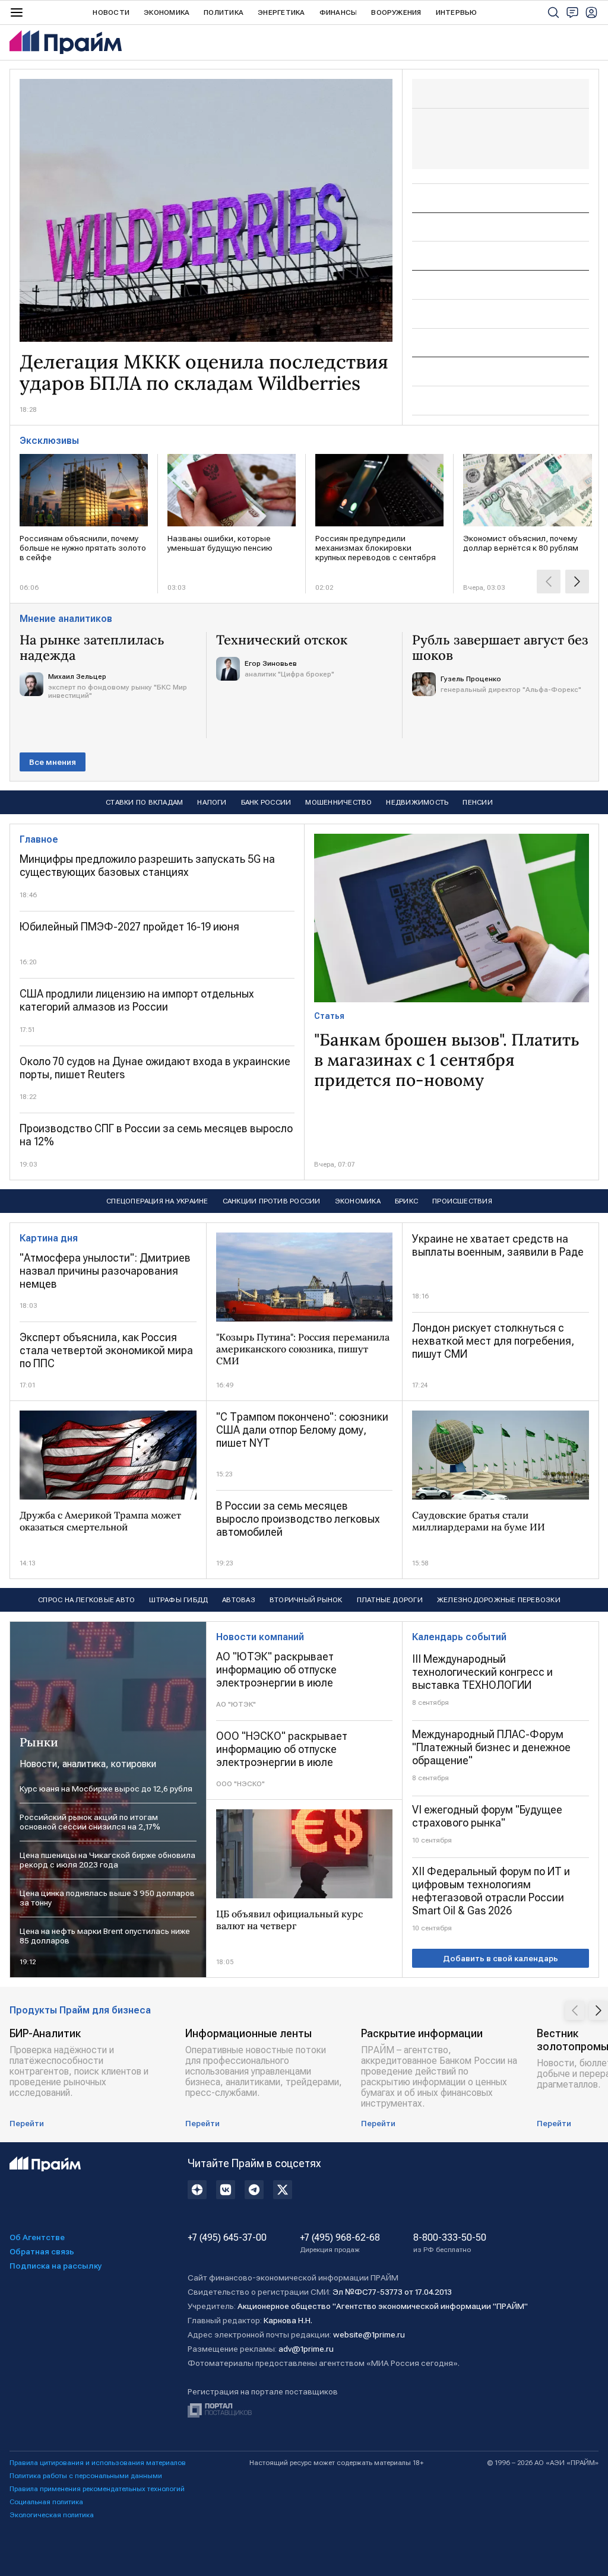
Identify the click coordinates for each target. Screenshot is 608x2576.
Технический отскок (282, 640)
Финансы (338, 12)
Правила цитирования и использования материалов (98, 2463)
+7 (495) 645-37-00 (227, 2238)
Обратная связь (42, 2251)
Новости (111, 12)
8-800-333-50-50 (450, 2243)
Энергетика (281, 12)
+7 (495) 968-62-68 (340, 2243)
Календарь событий (459, 1637)
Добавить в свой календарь (501, 1958)
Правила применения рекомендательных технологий (97, 2489)
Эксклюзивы (49, 441)
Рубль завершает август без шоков (500, 647)
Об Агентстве (37, 2237)
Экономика (167, 12)
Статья (329, 1016)
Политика (224, 12)
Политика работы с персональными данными (86, 2476)
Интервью (457, 12)
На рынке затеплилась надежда (92, 647)
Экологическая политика (52, 2515)
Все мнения (53, 762)
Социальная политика (46, 2502)
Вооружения (396, 12)
